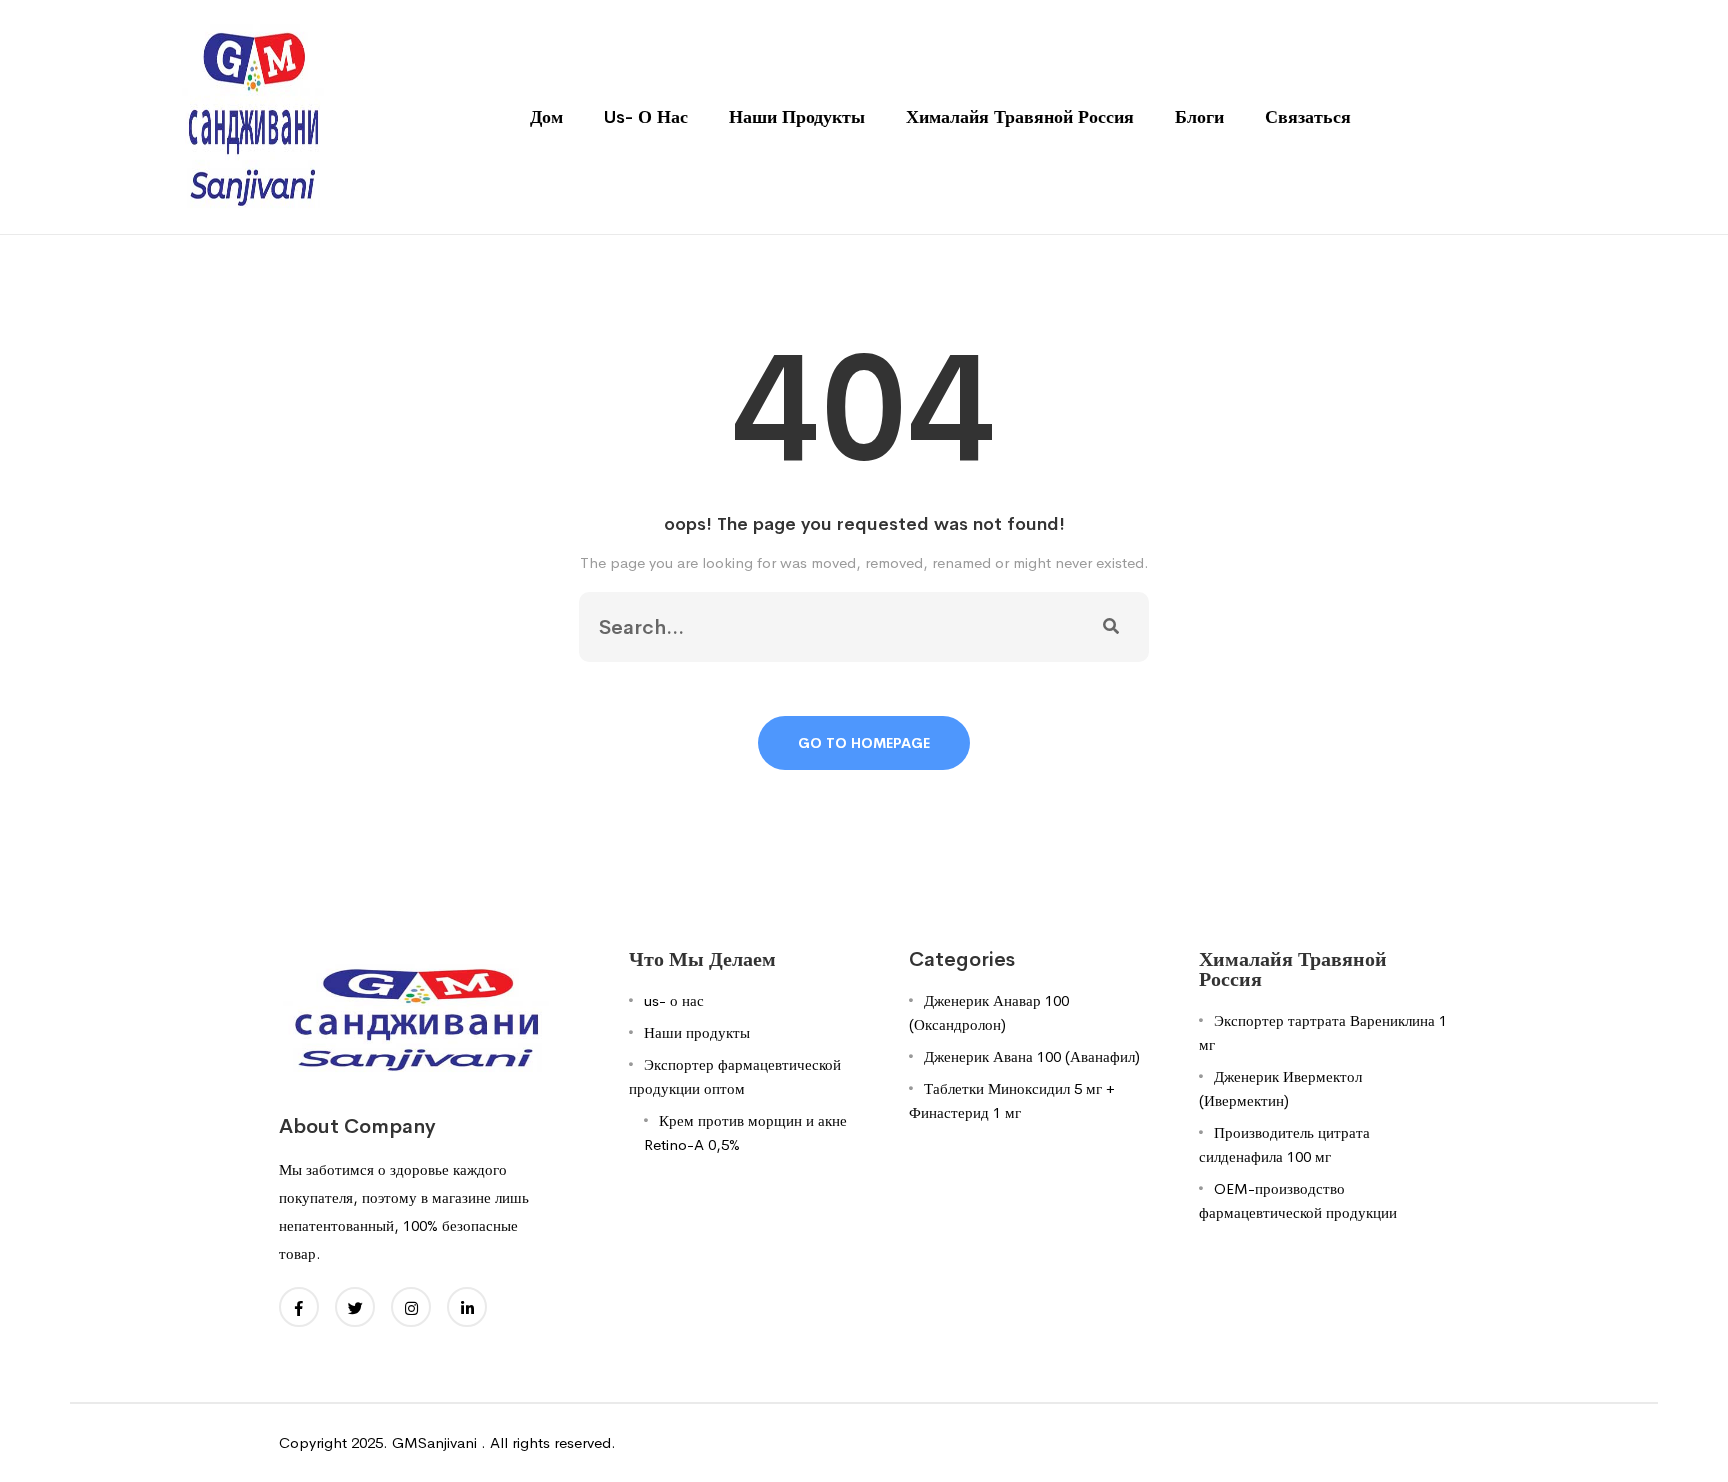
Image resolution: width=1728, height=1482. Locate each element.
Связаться (1308, 117)
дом (546, 117)
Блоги (1199, 117)
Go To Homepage (864, 743)
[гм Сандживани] (252, 115)
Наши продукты (797, 117)
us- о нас (646, 117)
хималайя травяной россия (1020, 117)
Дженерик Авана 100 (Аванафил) (1032, 1056)
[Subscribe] (1111, 627)
